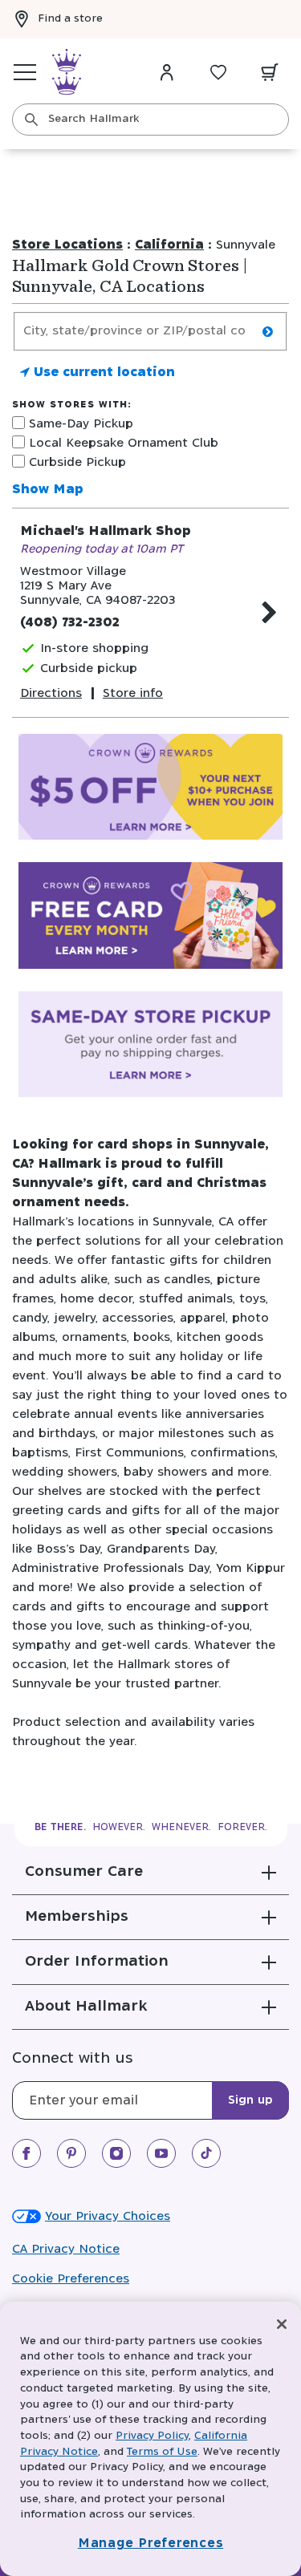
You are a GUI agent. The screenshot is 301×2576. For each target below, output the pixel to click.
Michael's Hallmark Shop (106, 531)
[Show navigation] (25, 72)
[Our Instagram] (116, 2153)
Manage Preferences (151, 2544)
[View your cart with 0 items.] (270, 72)
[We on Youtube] (161, 2153)
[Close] (282, 2324)
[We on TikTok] (206, 2153)
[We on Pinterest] (71, 2153)
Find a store (70, 19)
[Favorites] (218, 72)
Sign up (250, 2100)
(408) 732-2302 (70, 623)
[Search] (31, 119)
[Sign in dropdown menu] (167, 72)
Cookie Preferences (71, 2279)
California (169, 245)
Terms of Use (162, 2452)
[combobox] (150, 119)
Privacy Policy (152, 2436)
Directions (51, 693)
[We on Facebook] (26, 2153)
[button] (150, 1872)
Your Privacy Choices (108, 2216)
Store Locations (67, 245)
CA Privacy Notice (66, 2249)
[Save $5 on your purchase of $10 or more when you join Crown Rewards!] (150, 790)
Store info (133, 693)
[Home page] (67, 72)
